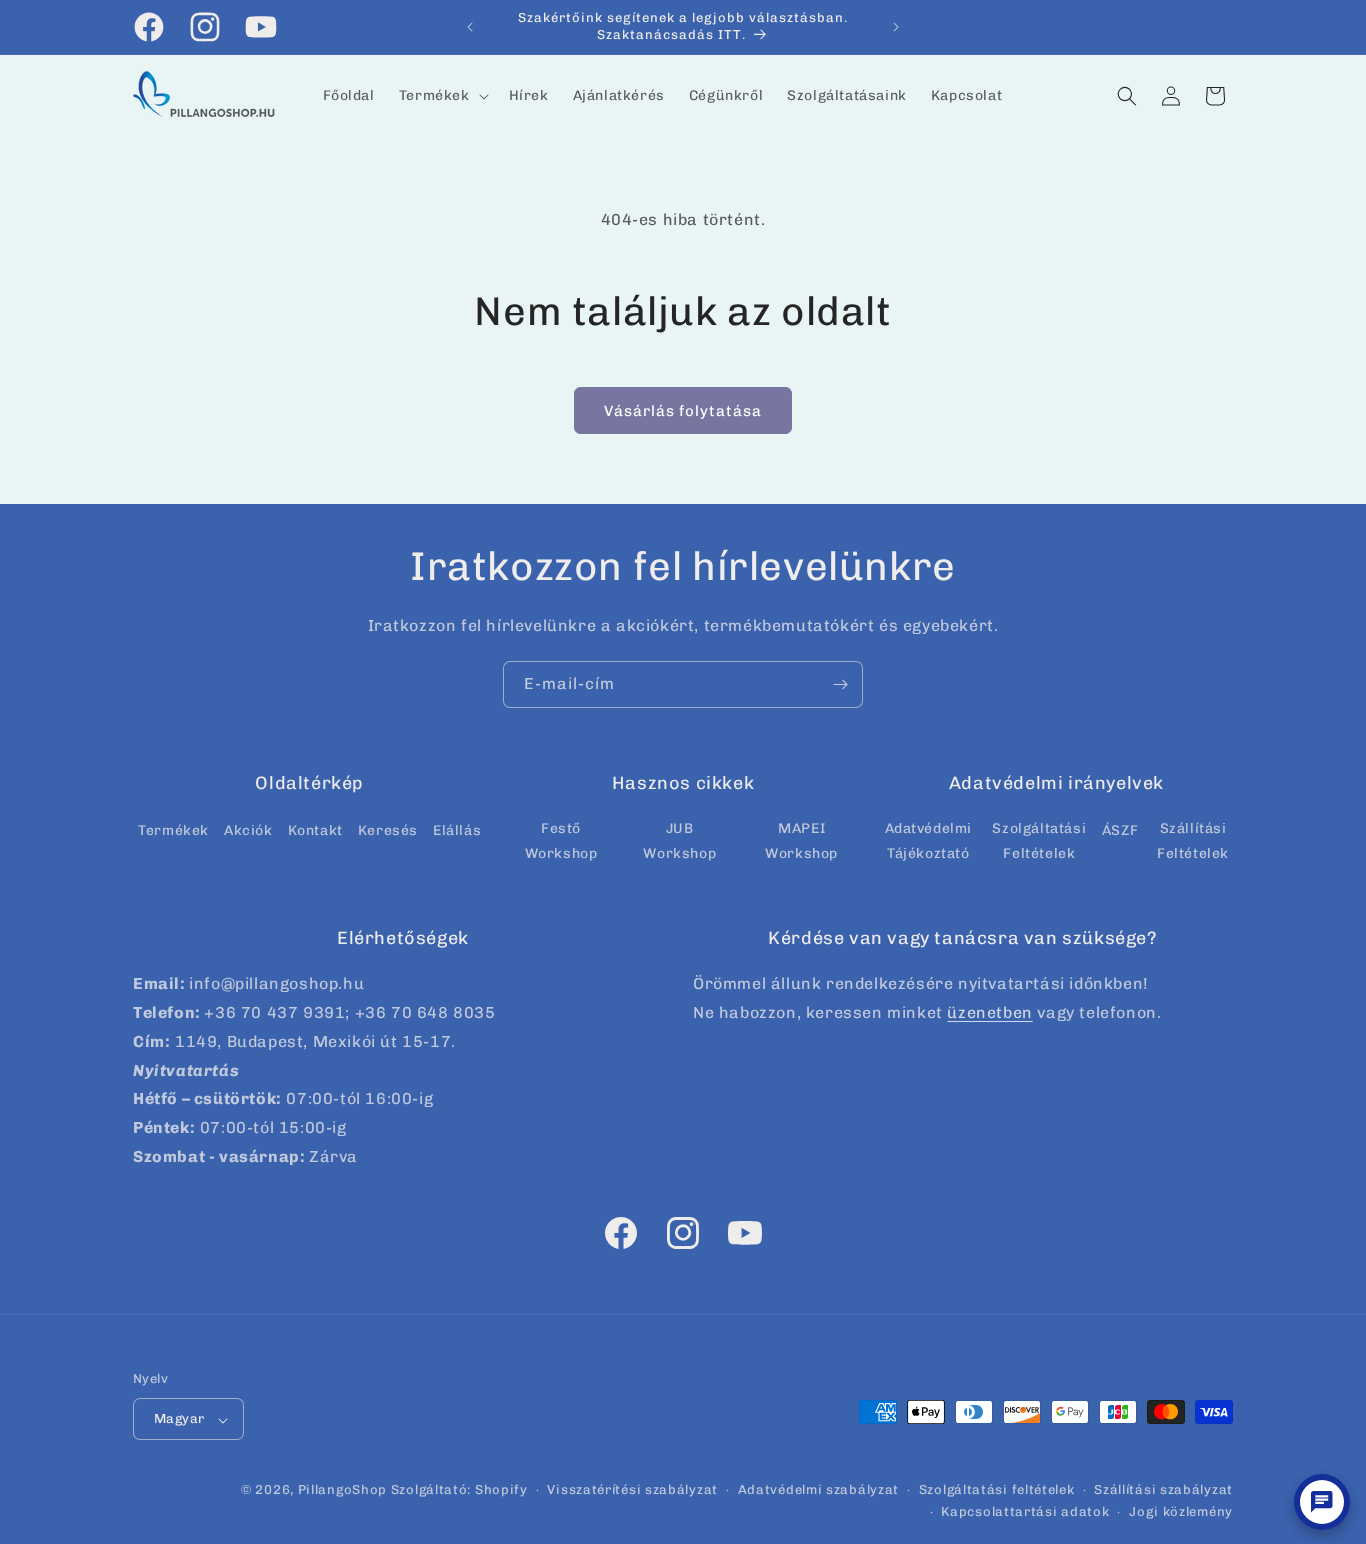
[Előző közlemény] (470, 27)
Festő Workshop (561, 840)
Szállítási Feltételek (1193, 840)
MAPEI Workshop (801, 840)
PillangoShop (342, 1490)
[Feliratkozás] (840, 684)
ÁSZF (1120, 829)
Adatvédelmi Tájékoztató (929, 840)
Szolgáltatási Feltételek (1039, 840)
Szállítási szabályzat (1163, 1490)
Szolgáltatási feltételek (997, 1490)
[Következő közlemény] (896, 27)
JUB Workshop (679, 840)
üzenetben (989, 1012)
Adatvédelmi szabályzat (818, 1490)
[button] (442, 96)
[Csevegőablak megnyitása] (1322, 1502)
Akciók (248, 829)
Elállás (457, 829)
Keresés (388, 829)
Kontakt (315, 829)
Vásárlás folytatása (683, 411)
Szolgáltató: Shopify (459, 1490)
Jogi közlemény (1181, 1512)
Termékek (173, 829)
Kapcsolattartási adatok (1025, 1512)
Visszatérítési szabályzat (632, 1490)
